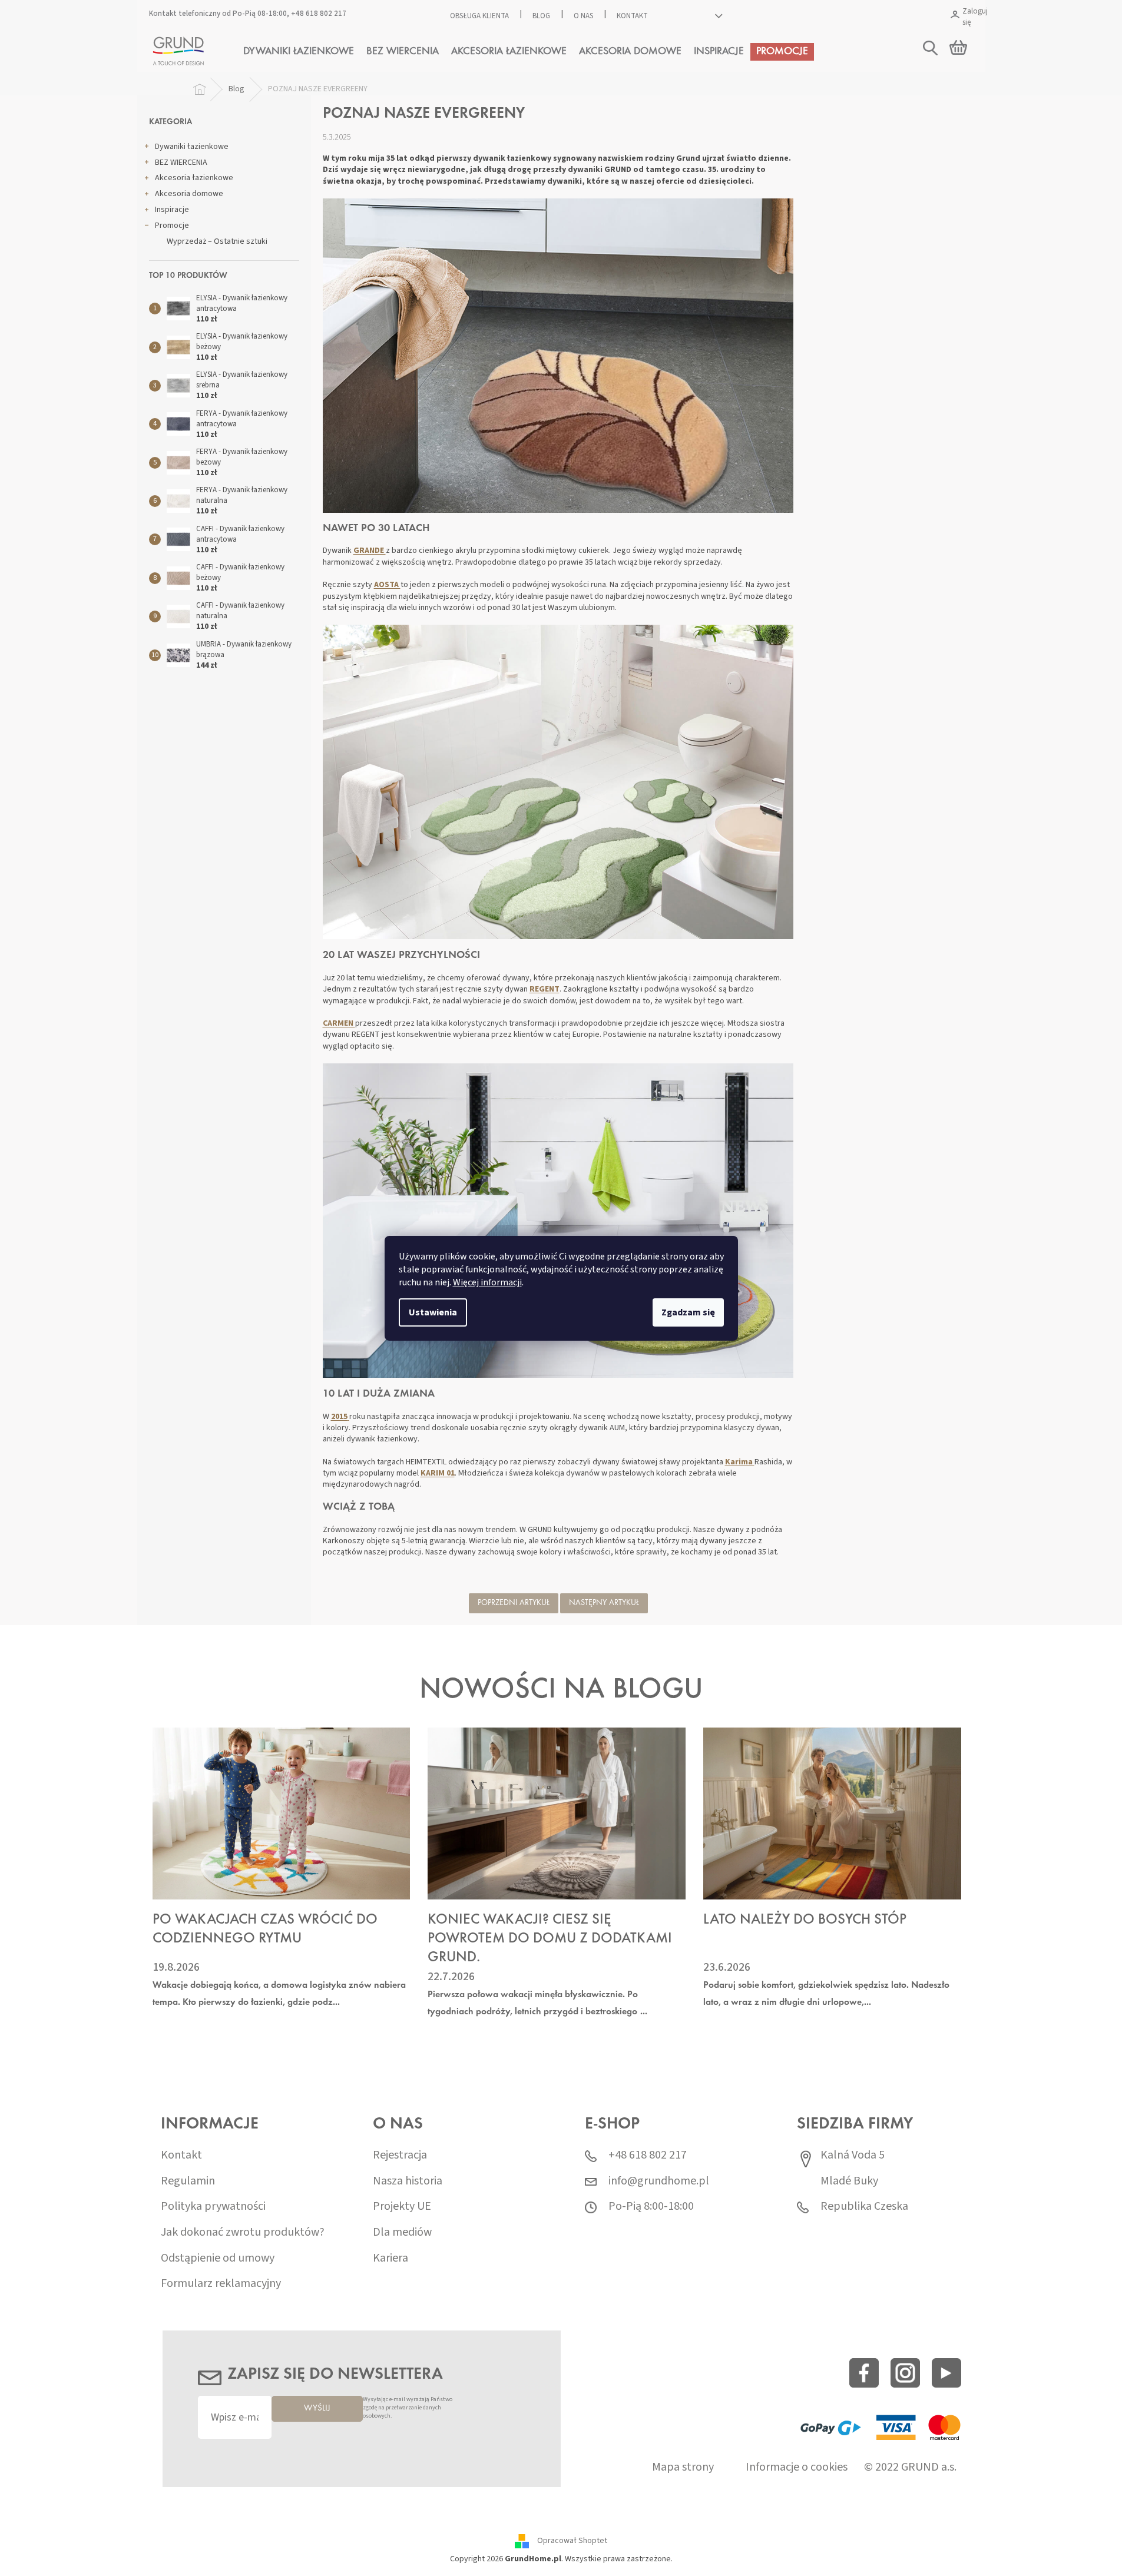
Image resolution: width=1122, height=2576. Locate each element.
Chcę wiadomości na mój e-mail (561, 1355)
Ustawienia (433, 1312)
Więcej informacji (487, 1282)
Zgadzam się (688, 1312)
